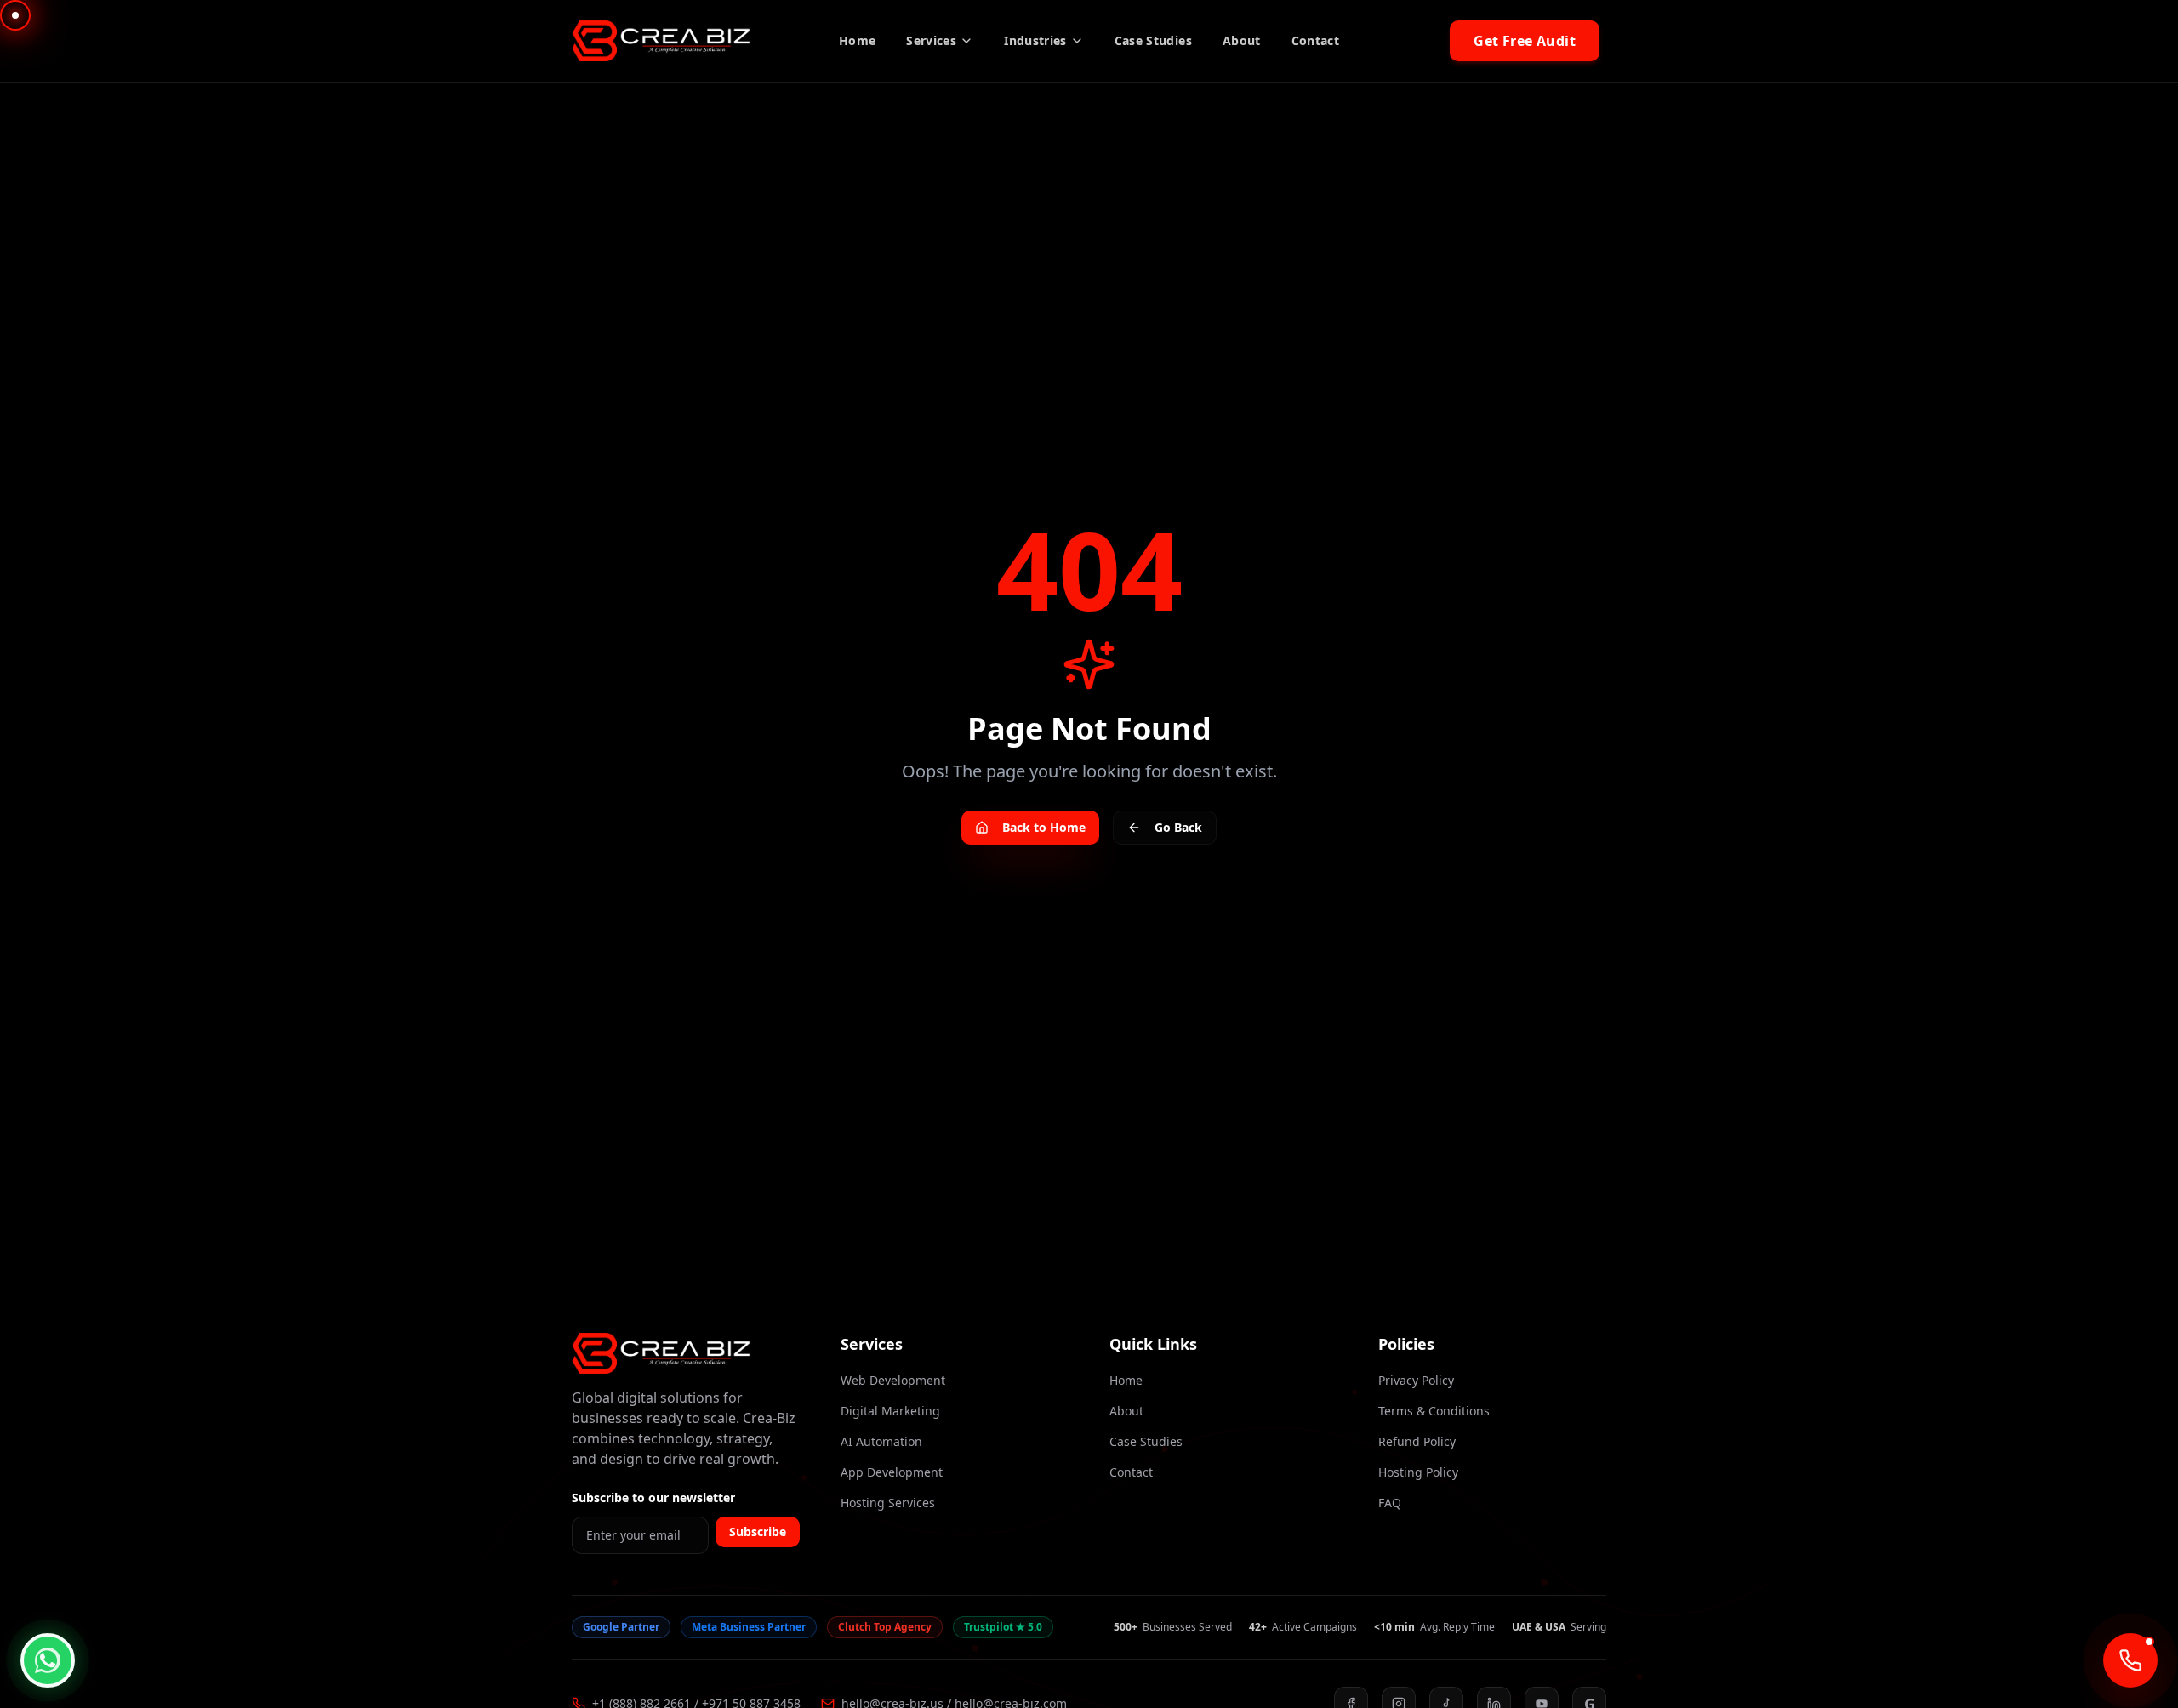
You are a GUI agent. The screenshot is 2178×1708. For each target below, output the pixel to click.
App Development (892, 1472)
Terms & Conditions (1434, 1411)
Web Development (893, 1380)
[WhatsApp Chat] (48, 1660)
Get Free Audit (1525, 41)
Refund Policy (1417, 1441)
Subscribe (758, 1532)
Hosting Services (888, 1503)
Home (857, 40)
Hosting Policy (1418, 1472)
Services (931, 40)
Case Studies (1153, 40)
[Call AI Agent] (2130, 1660)
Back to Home (1044, 827)
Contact (1315, 40)
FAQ (1390, 1503)
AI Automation (881, 1441)
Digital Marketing (890, 1411)
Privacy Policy (1416, 1380)
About (1242, 40)
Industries (1035, 40)
